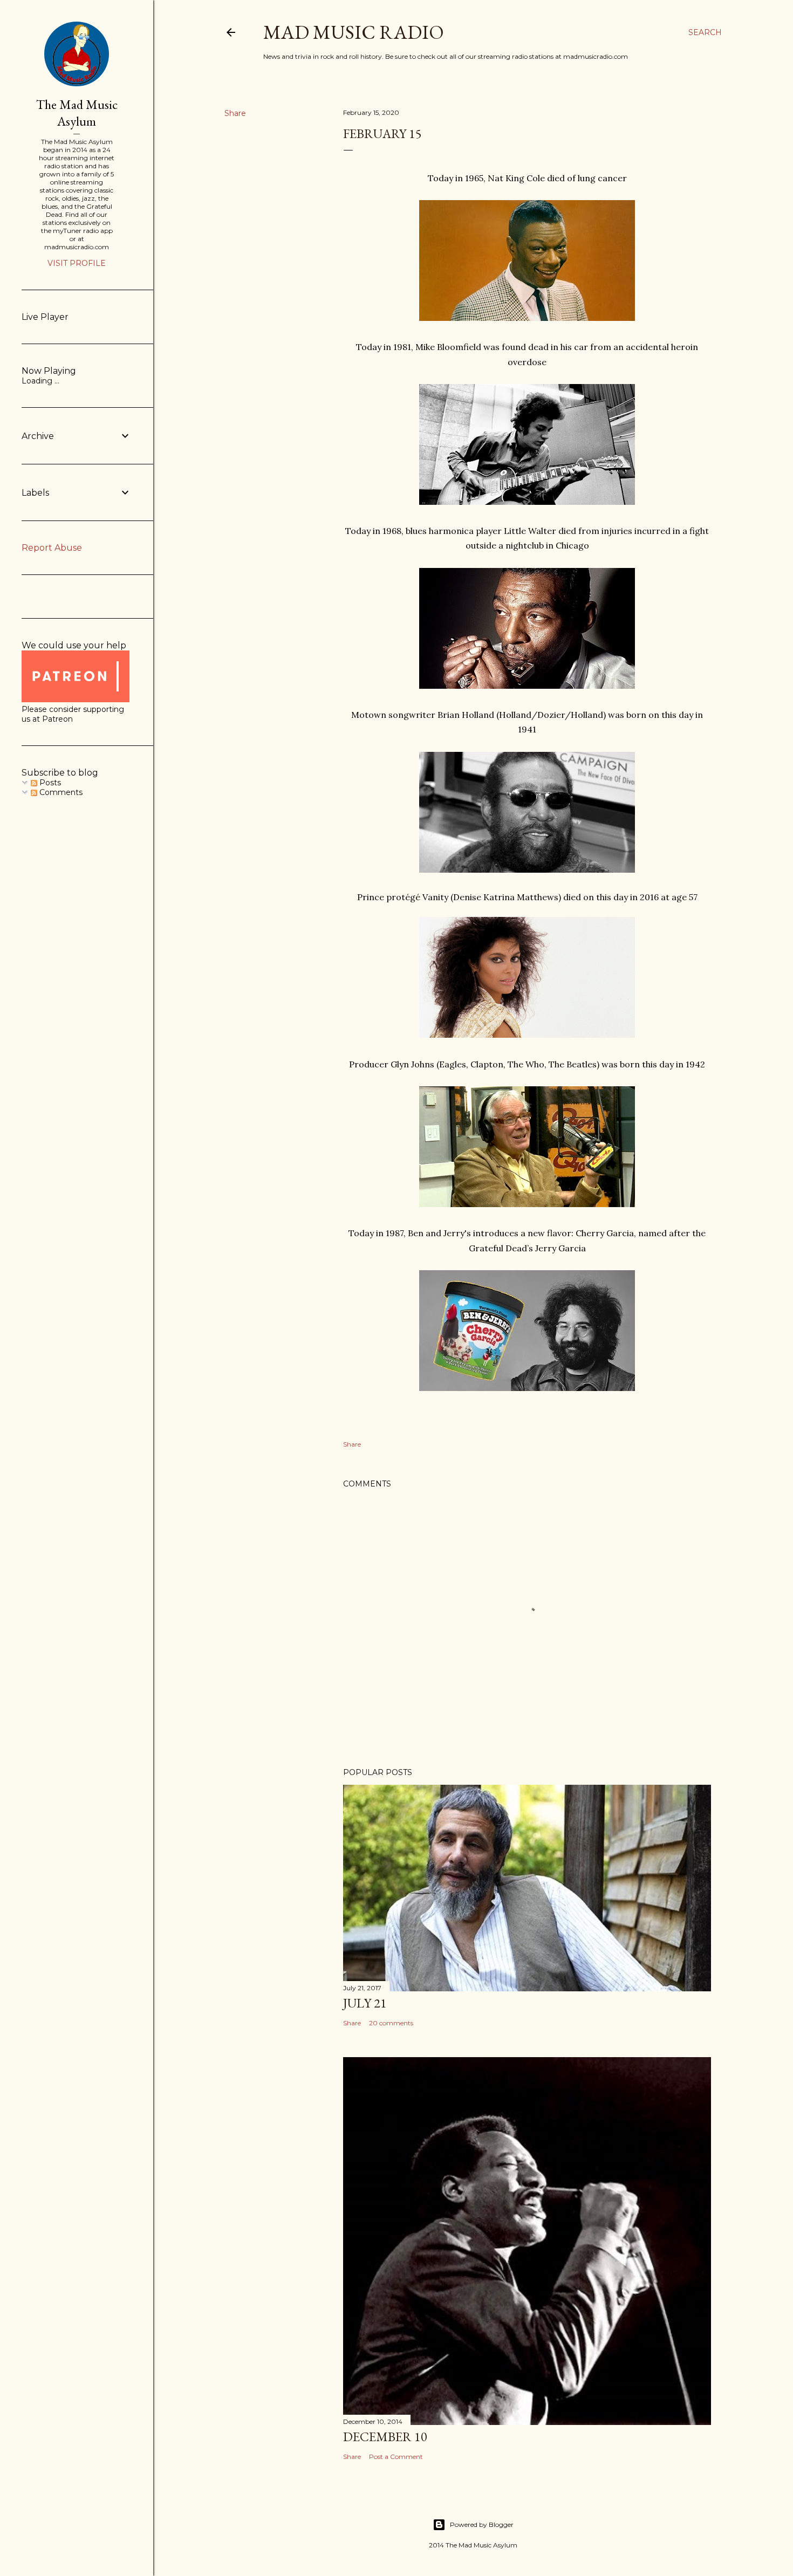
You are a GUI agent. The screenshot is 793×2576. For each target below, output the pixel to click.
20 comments (391, 2023)
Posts (49, 783)
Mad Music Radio (354, 32)
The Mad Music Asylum (77, 113)
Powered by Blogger (482, 2524)
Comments (60, 792)
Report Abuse (52, 548)
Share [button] (235, 113)
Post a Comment (396, 2457)
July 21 (365, 2003)
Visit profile (77, 263)
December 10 (385, 2437)
